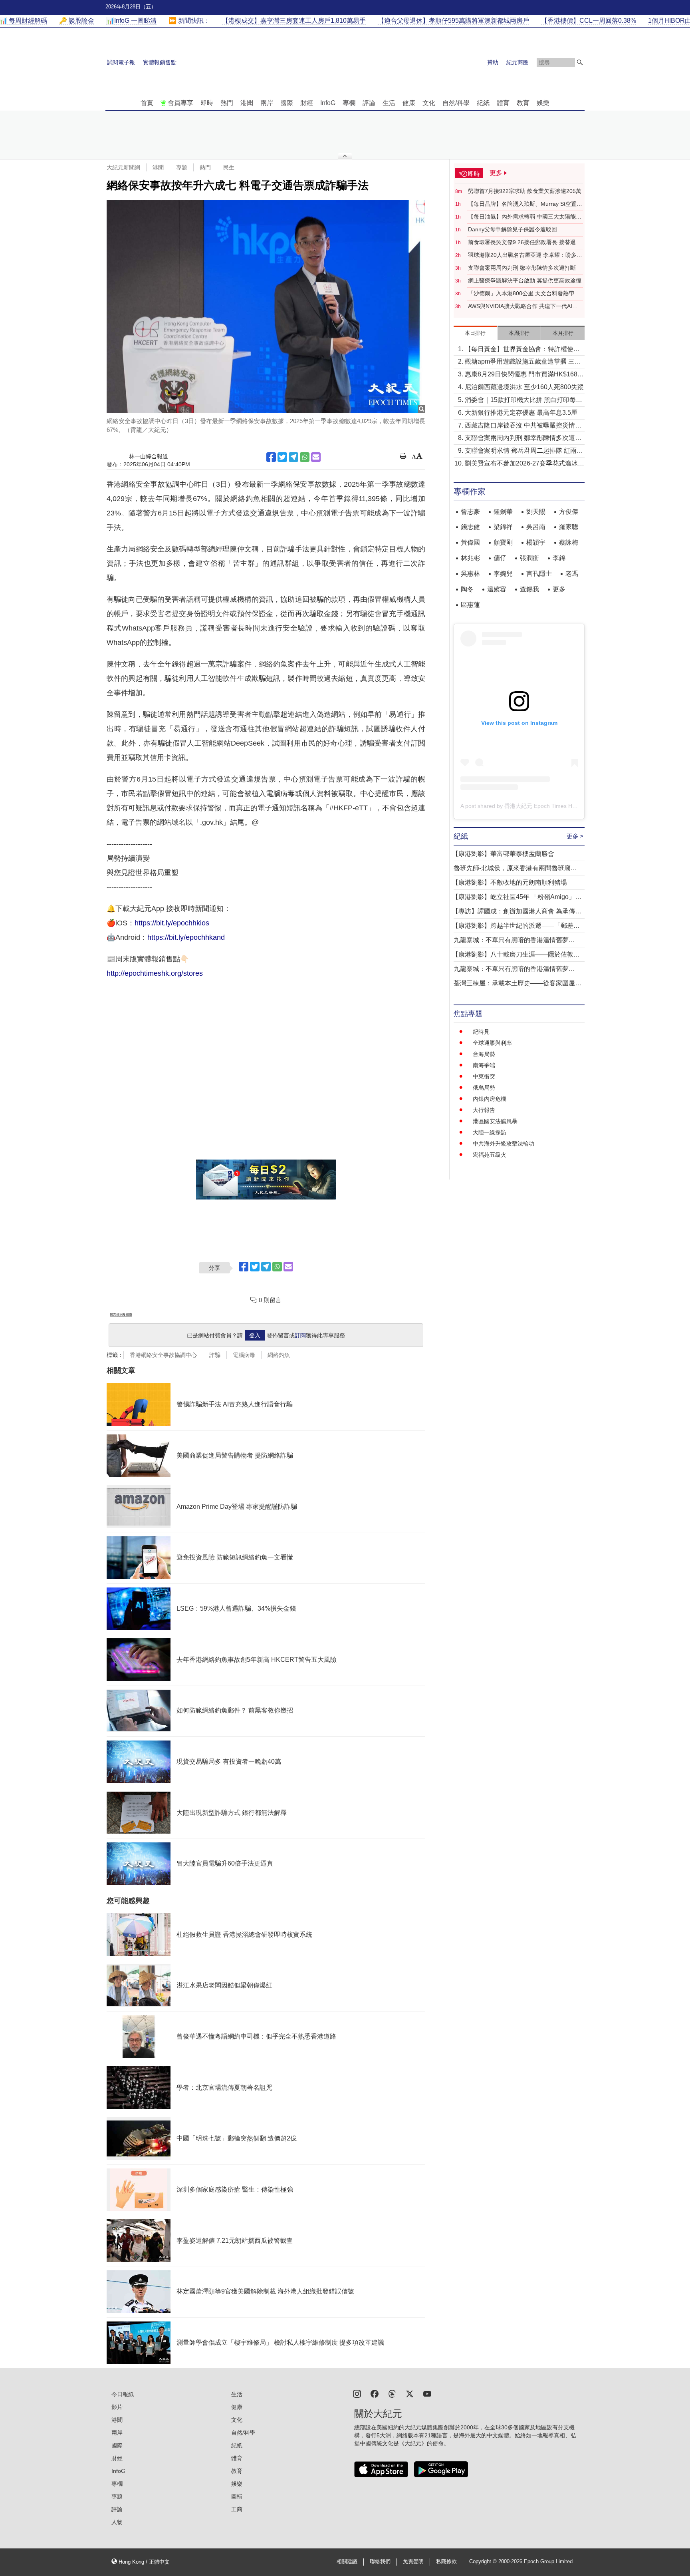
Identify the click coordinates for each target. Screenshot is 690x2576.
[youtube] (427, 2393)
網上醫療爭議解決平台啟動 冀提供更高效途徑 (525, 280)
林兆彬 (470, 558)
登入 (255, 1335)
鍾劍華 (503, 512)
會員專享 (180, 103)
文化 (429, 103)
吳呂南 (536, 527)
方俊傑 (569, 512)
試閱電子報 (121, 62)
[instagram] (357, 2393)
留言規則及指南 (121, 1315)
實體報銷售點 (160, 62)
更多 (559, 589)
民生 (229, 167)
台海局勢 (484, 1054)
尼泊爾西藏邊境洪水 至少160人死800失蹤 (524, 387)
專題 (182, 167)
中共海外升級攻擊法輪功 (504, 1144)
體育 (503, 103)
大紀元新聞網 (123, 167)
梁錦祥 (503, 527)
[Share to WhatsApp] (305, 457)
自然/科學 (456, 103)
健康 (409, 103)
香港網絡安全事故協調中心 (163, 1355)
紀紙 (483, 103)
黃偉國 (470, 542)
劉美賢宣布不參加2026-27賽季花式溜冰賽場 (524, 464)
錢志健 (470, 527)
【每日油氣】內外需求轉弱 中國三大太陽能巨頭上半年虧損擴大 (525, 217)
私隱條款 (446, 2562)
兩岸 (267, 103)
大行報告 (484, 1110)
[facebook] (375, 2393)
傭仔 (500, 558)
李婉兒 (503, 574)
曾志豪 (470, 512)
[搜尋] (580, 62)
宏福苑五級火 (490, 1155)
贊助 (493, 62)
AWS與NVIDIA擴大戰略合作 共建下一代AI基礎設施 (523, 306)
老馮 (572, 574)
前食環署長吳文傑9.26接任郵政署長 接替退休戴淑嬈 (525, 243)
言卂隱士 (539, 574)
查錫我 (529, 589)
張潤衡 (529, 558)
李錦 (559, 558)
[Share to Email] (316, 457)
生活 (389, 103)
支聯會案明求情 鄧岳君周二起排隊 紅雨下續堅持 (524, 451)
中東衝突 (484, 1076)
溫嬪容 (497, 589)
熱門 (227, 103)
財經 (307, 103)
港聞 (247, 103)
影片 (117, 2407)
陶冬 (467, 589)
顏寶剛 (503, 542)
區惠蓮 (470, 605)
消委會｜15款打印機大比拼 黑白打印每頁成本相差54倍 (523, 401)
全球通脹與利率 (492, 1043)
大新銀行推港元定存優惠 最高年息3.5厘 (521, 413)
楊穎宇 (536, 542)
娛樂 (543, 103)
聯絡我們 (380, 2562)
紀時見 (481, 1032)
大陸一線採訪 (490, 1132)
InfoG (328, 103)
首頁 (147, 103)
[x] (410, 2393)
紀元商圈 (517, 62)
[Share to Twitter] (282, 457)
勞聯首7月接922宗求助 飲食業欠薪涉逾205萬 (525, 191)
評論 (369, 103)
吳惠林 (470, 574)
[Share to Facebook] (271, 457)
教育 (523, 103)
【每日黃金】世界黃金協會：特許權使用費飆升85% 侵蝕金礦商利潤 (522, 350)
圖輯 (237, 2496)
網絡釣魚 (279, 1355)
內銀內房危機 (490, 1099)
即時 (207, 103)
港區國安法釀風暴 (495, 1121)
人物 (117, 2522)
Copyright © (484, 2562)
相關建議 (347, 2562)
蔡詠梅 (569, 542)
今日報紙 (123, 2394)
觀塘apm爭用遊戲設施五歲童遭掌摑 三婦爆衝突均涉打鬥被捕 (523, 362)
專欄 (349, 103)
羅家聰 (569, 527)
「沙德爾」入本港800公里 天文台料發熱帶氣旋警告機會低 (524, 294)
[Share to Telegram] (293, 457)
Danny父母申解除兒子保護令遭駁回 (513, 229)
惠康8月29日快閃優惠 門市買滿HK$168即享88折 (524, 375)
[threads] (392, 2393)
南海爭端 (484, 1065)
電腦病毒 (244, 1355)
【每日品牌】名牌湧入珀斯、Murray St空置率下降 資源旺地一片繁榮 (525, 204)
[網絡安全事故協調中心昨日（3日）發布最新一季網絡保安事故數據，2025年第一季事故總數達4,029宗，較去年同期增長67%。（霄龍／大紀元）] (266, 306)
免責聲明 (413, 2562)
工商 (237, 2509)
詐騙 (215, 1355)
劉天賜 (536, 512)
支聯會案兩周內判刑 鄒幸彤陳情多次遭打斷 (522, 268)
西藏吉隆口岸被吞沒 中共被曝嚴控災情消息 (523, 426)
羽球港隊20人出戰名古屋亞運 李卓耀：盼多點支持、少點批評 (525, 255)
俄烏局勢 (484, 1088)
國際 (287, 103)
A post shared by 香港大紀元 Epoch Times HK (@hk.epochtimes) (542, 806)
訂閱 (300, 1335)
